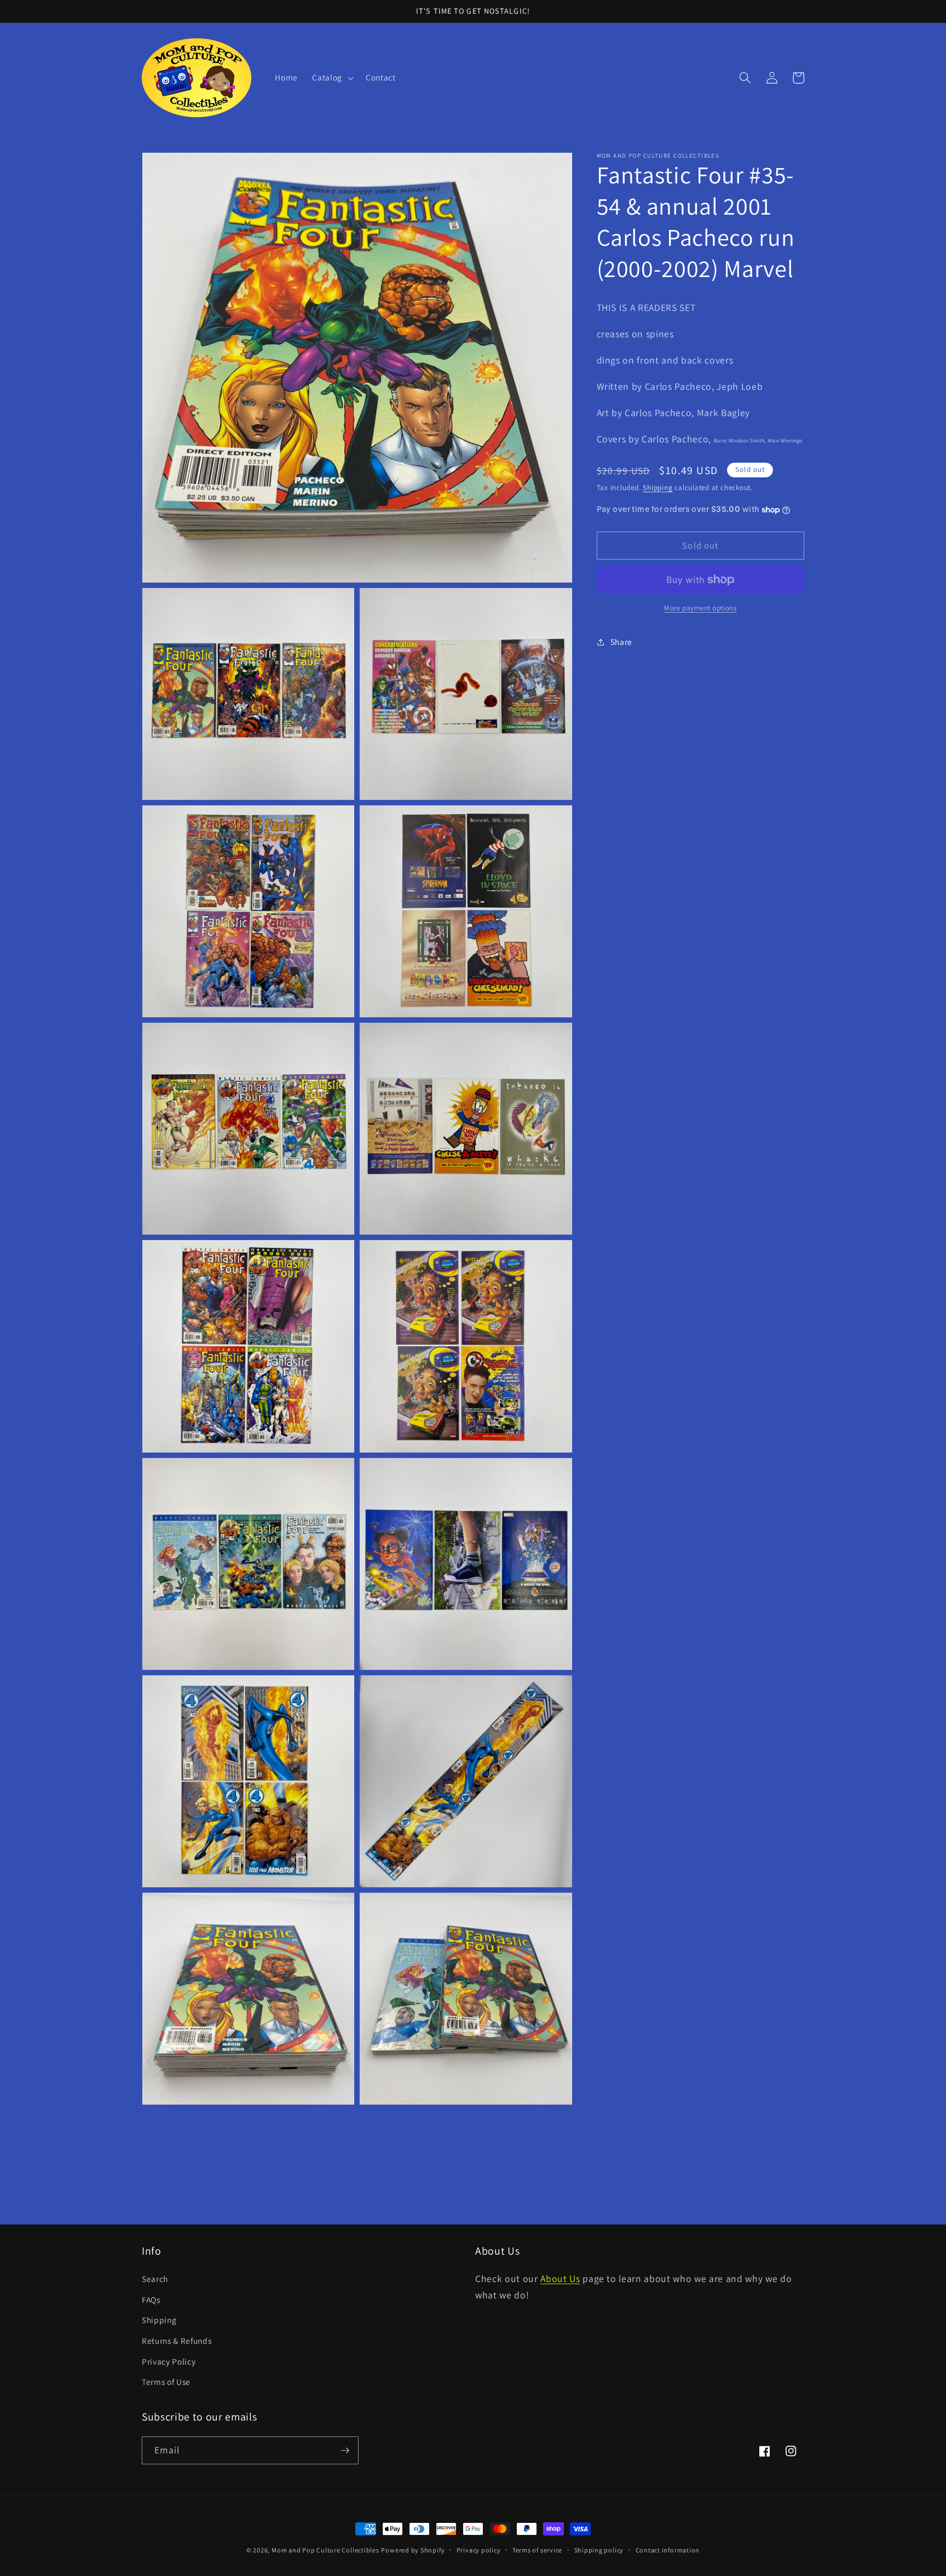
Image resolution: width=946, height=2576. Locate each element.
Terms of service (537, 2550)
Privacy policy (479, 2550)
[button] (332, 78)
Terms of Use (166, 2382)
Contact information (668, 2550)
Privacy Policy (169, 2361)
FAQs (151, 2300)
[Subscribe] (345, 2451)
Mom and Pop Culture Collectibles (325, 2550)
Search (155, 2279)
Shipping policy (599, 2550)
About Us (560, 2278)
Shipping (657, 488)
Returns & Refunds (177, 2341)
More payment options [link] (700, 609)
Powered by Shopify (413, 2550)
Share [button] (621, 642)
